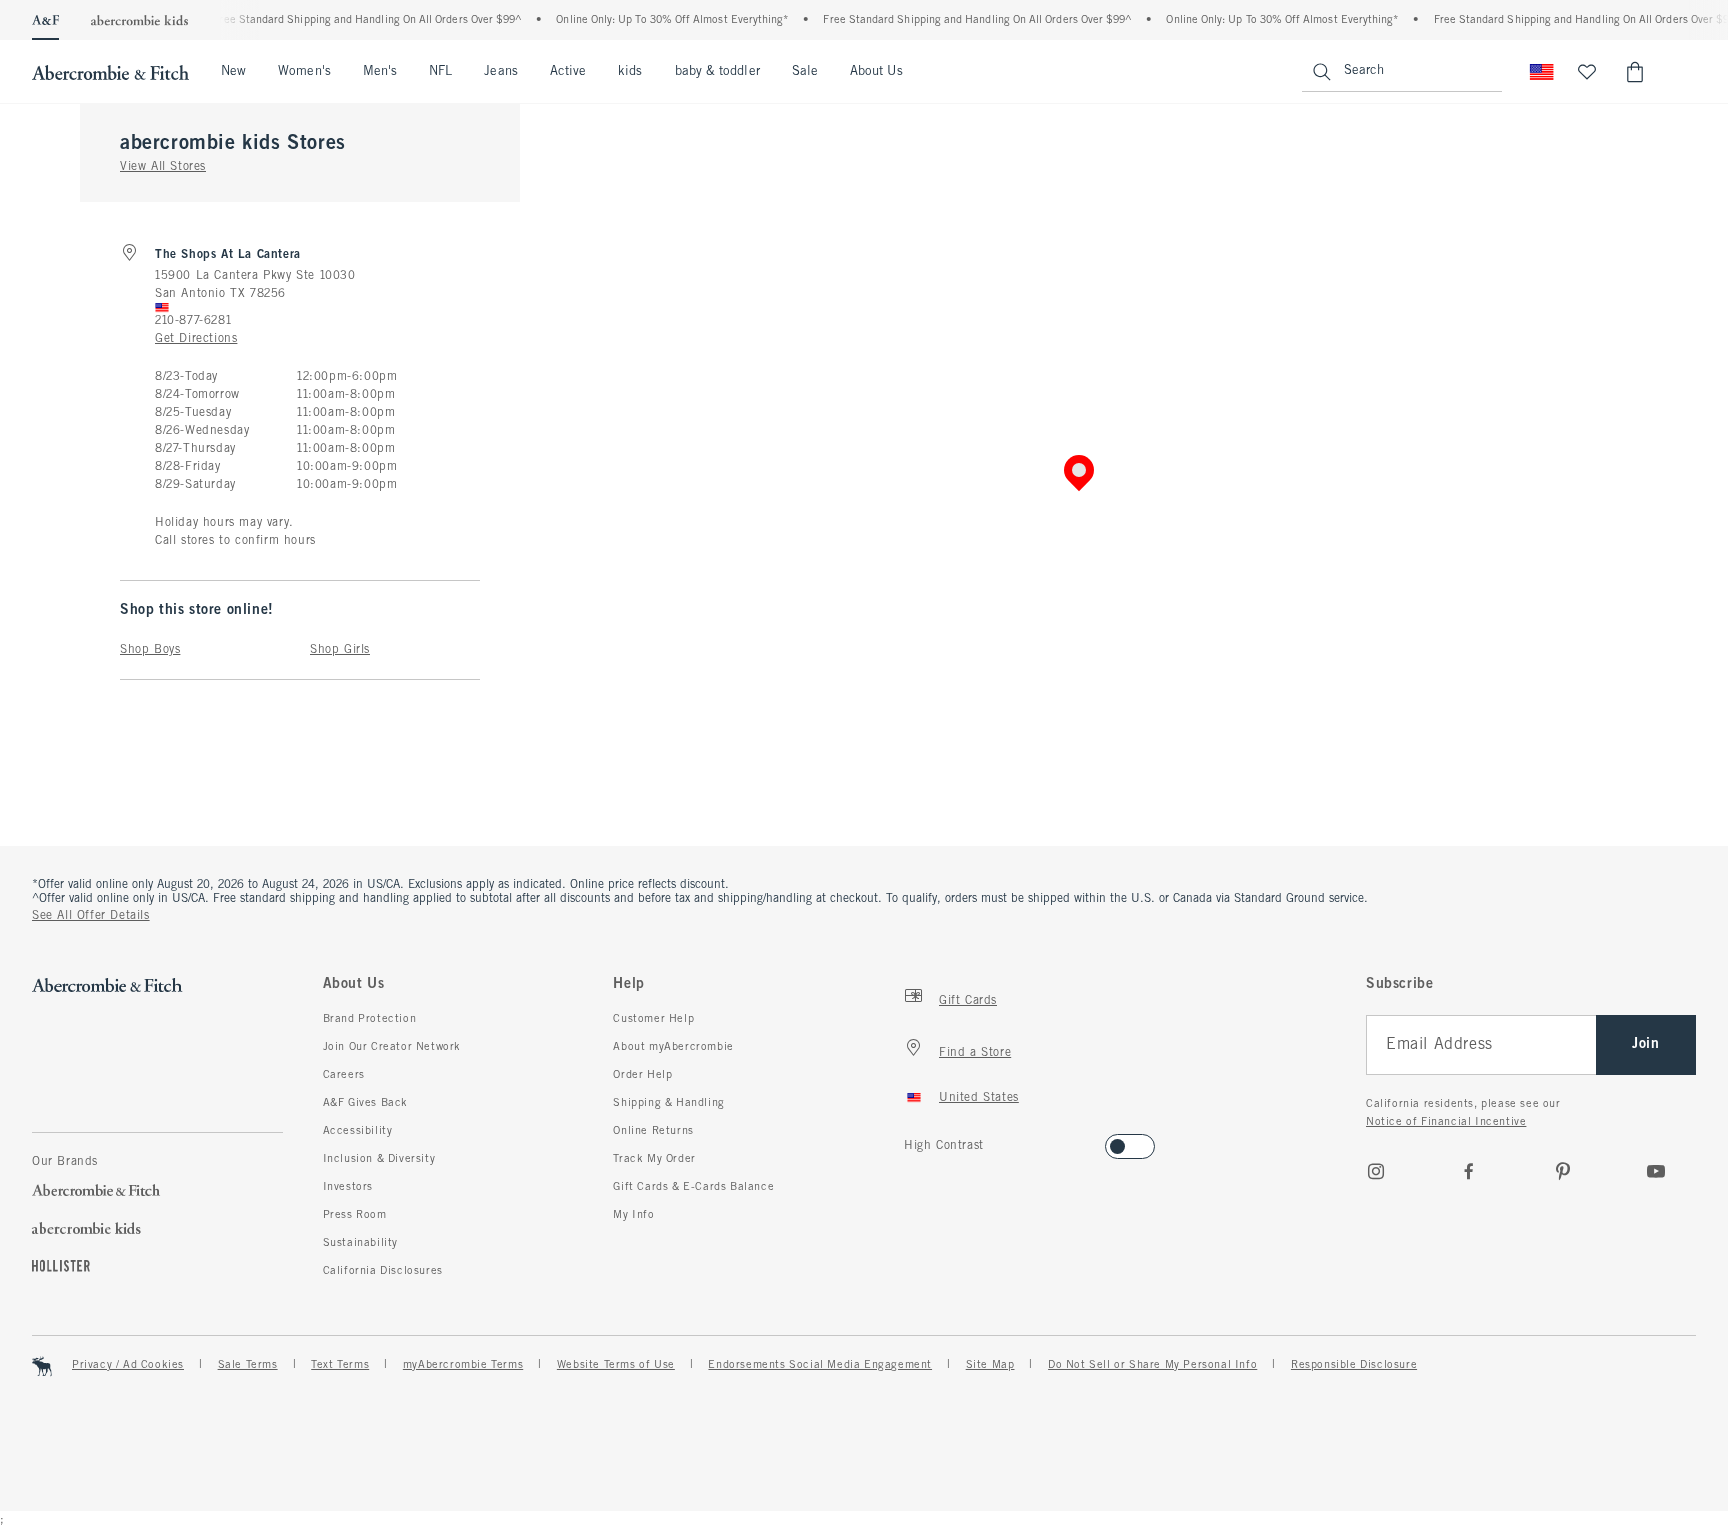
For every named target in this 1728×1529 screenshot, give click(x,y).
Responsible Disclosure (1354, 1365)
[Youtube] (1656, 1171)
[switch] (910, 1140)
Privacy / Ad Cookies (128, 1365)
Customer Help (653, 1019)
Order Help (642, 1075)
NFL (440, 72)
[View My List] (1587, 72)
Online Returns (653, 1131)
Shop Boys (150, 650)
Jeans (500, 72)
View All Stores (163, 167)
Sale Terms (248, 1365)
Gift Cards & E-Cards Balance (693, 1187)
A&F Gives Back (365, 1103)
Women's (304, 72)
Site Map (990, 1365)
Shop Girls (340, 650)
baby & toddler (717, 72)
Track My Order (654, 1159)
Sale (805, 72)
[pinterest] (1563, 1171)
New (233, 72)
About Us (876, 72)
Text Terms (340, 1365)
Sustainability (360, 1243)
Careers (344, 1075)
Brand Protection (370, 1019)
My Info (633, 1215)
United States (979, 1098)
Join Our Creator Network (392, 1047)
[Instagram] (1376, 1171)
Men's (380, 72)
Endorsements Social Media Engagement (820, 1365)
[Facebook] (1469, 1171)
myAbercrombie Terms (463, 1365)
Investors (348, 1187)
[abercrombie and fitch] (110, 72)
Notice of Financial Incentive (1446, 1122)
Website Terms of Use (616, 1365)
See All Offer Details (91, 916)
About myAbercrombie (673, 1047)
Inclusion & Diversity (379, 1159)
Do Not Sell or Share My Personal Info (1152, 1365)
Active (568, 72)
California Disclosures (383, 1271)
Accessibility (358, 1131)
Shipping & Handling (668, 1103)
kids (630, 72)
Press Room (355, 1215)
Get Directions (196, 339)
